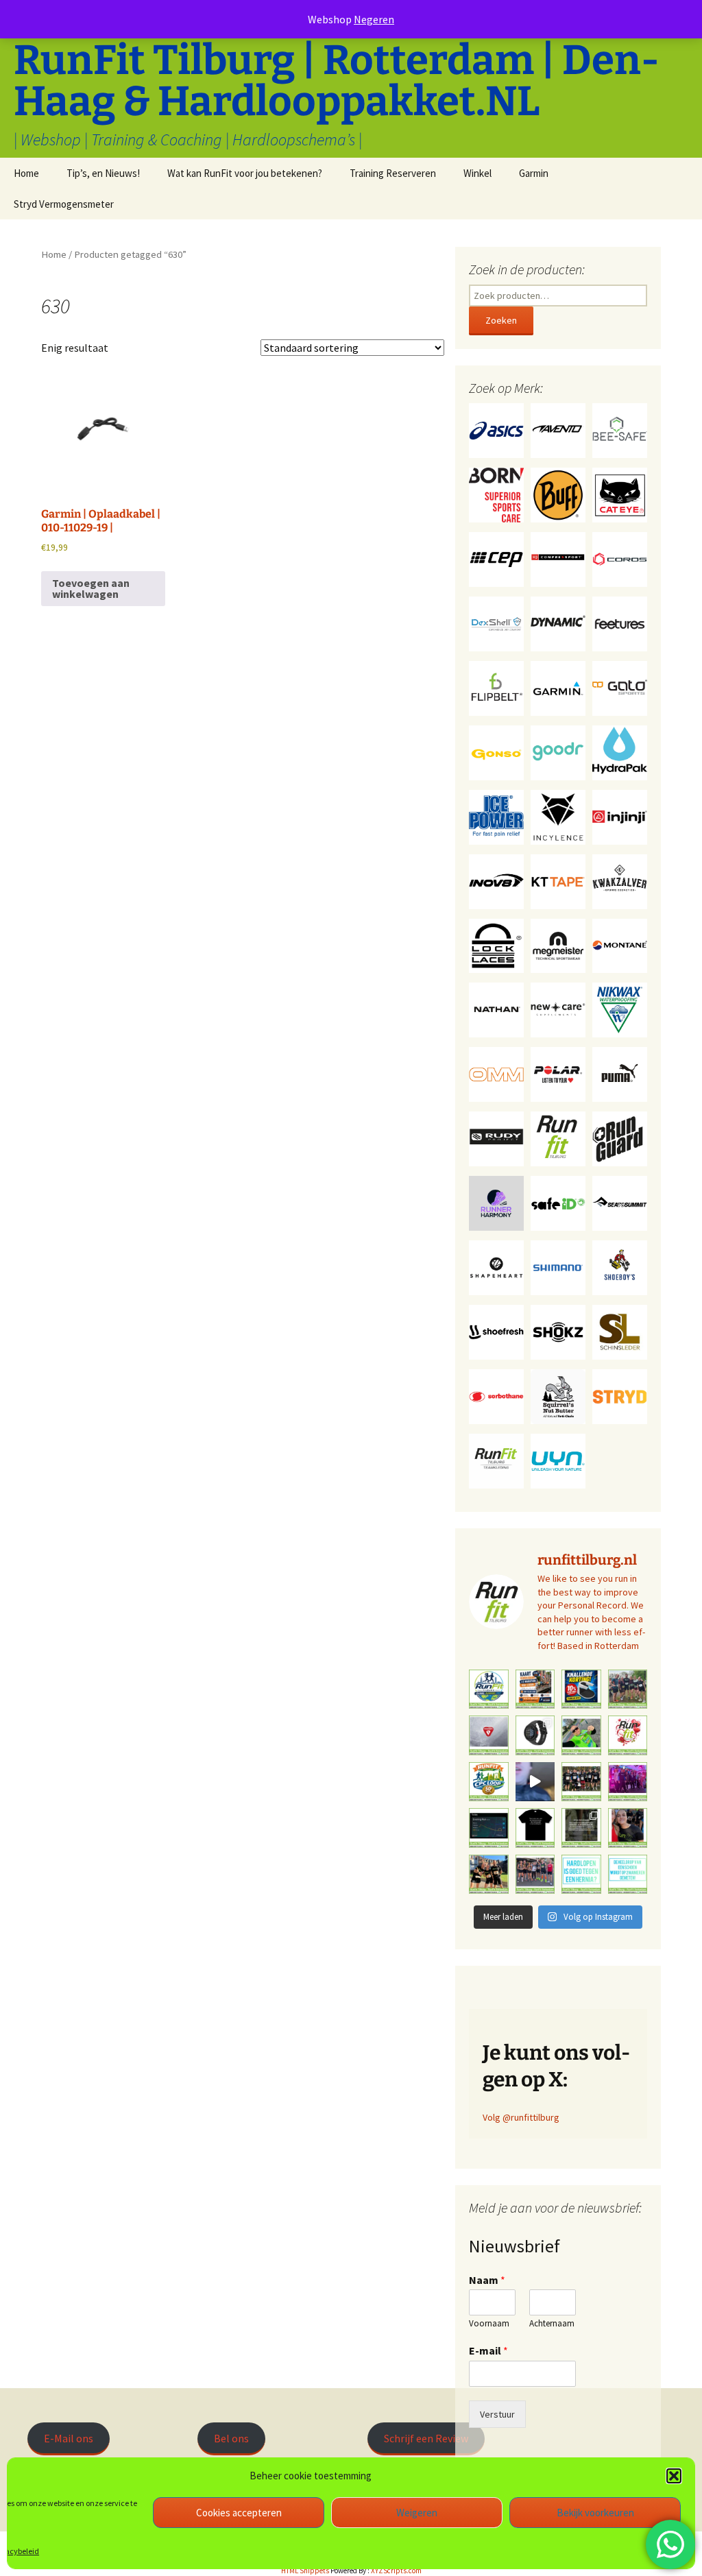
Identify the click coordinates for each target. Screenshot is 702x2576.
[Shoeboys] (620, 1267)
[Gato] (620, 687)
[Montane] (620, 945)
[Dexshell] (496, 623)
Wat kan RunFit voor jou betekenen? (245, 173)
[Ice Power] (496, 816)
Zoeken (501, 320)
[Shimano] (558, 1267)
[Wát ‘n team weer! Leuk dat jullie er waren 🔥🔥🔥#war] (581, 1782)
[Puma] (620, 1074)
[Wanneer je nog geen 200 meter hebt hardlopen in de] (581, 1735)
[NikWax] (620, 1009)
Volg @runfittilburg (521, 2117)
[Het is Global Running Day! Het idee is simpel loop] (489, 1689)
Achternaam (552, 2324)
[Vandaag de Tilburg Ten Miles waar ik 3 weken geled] (535, 1875)
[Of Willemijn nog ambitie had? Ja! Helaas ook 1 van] (628, 1828)
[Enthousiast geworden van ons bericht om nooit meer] (581, 1689)
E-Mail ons (69, 2438)
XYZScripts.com (396, 2571)
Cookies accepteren (239, 2513)
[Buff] (558, 494)
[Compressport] (558, 558)
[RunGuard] (620, 1138)
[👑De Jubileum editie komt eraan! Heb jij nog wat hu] (489, 1782)
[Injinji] (620, 816)
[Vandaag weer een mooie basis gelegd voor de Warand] (489, 1828)
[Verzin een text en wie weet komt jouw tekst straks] (535, 1828)
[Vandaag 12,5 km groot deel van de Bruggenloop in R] (535, 1782)
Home (26, 173)
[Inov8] (496, 880)
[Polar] (558, 1074)
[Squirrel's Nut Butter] (558, 1395)
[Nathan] (496, 1009)
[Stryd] (620, 1395)
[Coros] (620, 558)
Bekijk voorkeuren (595, 2513)
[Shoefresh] (496, 1332)
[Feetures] (620, 623)
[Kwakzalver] (620, 880)
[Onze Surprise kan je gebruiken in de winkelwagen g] (628, 1735)
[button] (674, 2476)
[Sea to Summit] (620, 1203)
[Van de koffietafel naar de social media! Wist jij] (628, 1875)
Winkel (477, 173)
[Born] (496, 494)
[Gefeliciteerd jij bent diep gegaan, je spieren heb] (581, 1828)
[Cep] (496, 558)
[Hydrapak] (620, 751)
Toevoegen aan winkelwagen (91, 588)
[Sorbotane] (496, 1395)
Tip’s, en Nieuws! (103, 173)
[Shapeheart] (496, 1267)
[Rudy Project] (496, 1138)
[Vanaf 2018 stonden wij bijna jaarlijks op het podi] (628, 1782)
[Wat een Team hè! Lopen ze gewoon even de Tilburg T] (489, 1875)
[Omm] (496, 1074)
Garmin (534, 173)
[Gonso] (496, 751)
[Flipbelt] (496, 687)
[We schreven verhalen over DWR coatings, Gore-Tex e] (489, 1735)
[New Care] (558, 1009)
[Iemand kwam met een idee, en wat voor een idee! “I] (581, 1875)
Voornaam (489, 2324)
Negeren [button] (374, 19)
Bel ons (231, 2438)
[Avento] (558, 429)
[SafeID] (558, 1203)
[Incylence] (558, 816)
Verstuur (497, 2414)
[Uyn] (558, 1460)
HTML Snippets (305, 2571)
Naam (487, 2280)
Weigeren (417, 2513)
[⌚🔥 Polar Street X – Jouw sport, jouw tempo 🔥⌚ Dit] (535, 1735)
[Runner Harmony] (496, 1203)
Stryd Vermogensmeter (64, 204)
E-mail (488, 2350)
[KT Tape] (558, 880)
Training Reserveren (393, 173)
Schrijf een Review (426, 2438)
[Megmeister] (558, 945)
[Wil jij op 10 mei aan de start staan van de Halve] (535, 1689)
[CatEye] (620, 494)
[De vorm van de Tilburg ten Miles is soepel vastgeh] (628, 1689)
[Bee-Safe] (620, 429)
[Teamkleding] (496, 1460)
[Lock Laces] (496, 945)
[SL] (620, 1332)
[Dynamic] (558, 623)
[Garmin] (558, 687)
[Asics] (496, 429)
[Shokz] (558, 1332)
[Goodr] (558, 751)
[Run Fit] (558, 1138)
